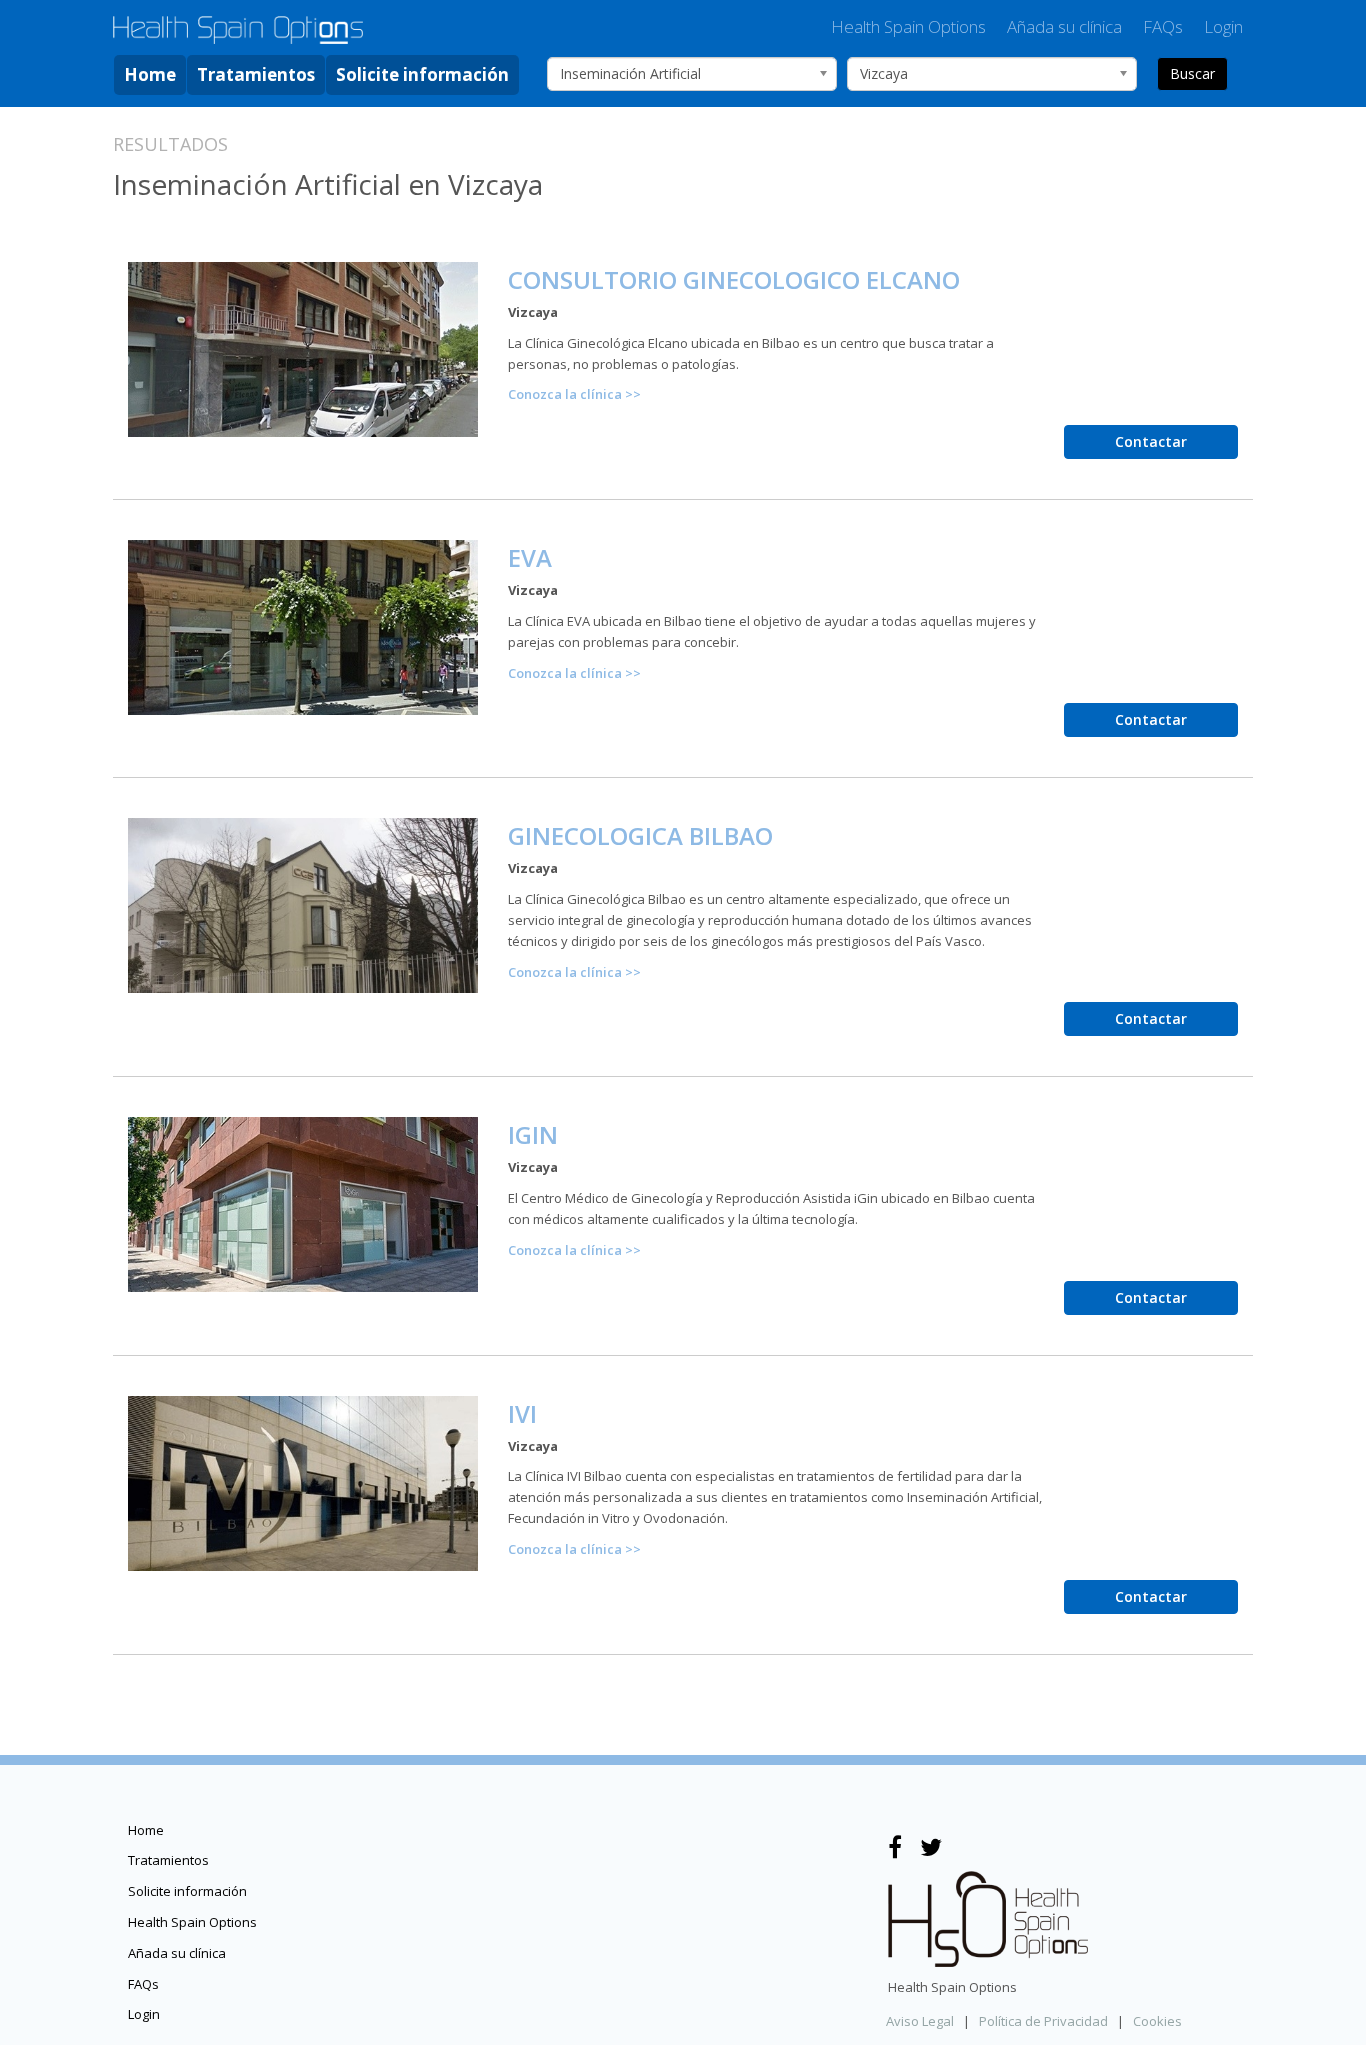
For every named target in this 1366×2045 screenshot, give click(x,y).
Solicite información (422, 74)
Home (150, 74)
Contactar (1151, 441)
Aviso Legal (920, 2021)
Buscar (1192, 73)
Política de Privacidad (1043, 2021)
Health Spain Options (908, 26)
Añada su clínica (1064, 26)
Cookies (1157, 2021)
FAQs (1163, 26)
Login (1223, 26)
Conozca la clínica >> (574, 394)
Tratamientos (256, 74)
